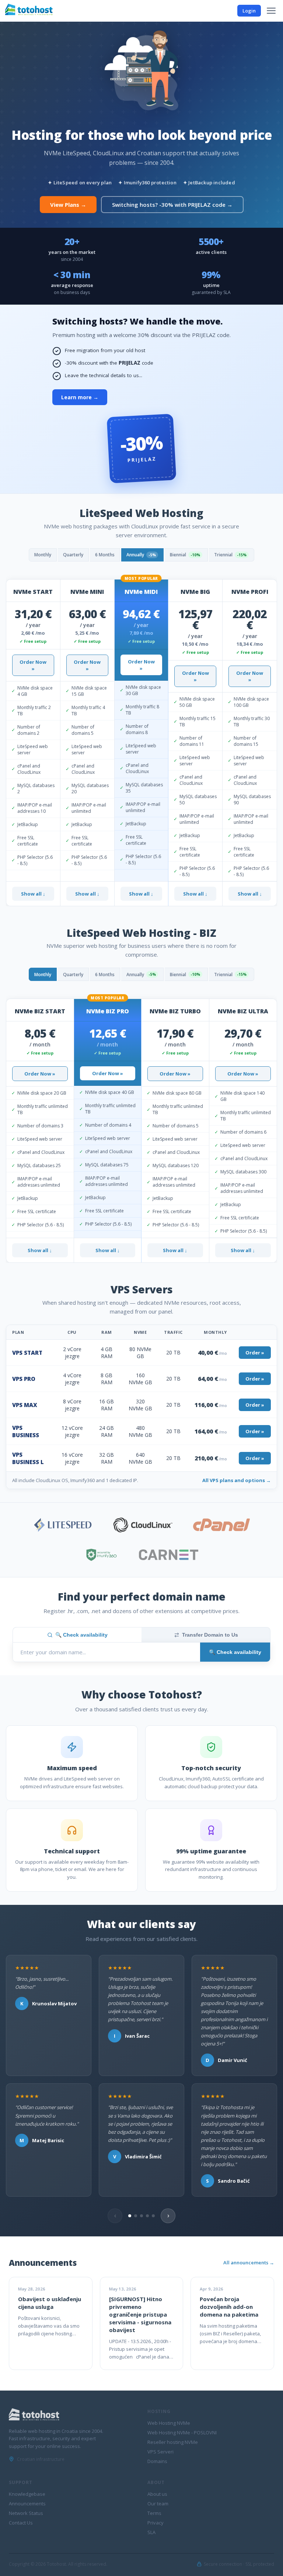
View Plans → (68, 205)
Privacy (156, 2523)
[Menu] (271, 11)
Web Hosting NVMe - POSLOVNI (182, 2433)
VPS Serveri (160, 2452)
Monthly (43, 555)
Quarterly (73, 555)
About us (157, 2494)
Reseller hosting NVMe (173, 2442)
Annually (141, 555)
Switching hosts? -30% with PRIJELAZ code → (172, 205)
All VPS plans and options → (237, 1480)
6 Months (105, 555)
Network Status (26, 2513)
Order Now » (33, 665)
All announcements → (249, 2263)
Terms (154, 2513)
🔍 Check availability (81, 1635)
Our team (158, 2504)
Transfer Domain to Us (210, 1635)
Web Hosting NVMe (169, 2423)
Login (249, 11)
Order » (255, 1353)
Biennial (185, 555)
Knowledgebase (27, 2494)
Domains (157, 2461)
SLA (151, 2532)
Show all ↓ (33, 894)
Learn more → (80, 397)
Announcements (27, 2504)
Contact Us (21, 2523)
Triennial (230, 555)
